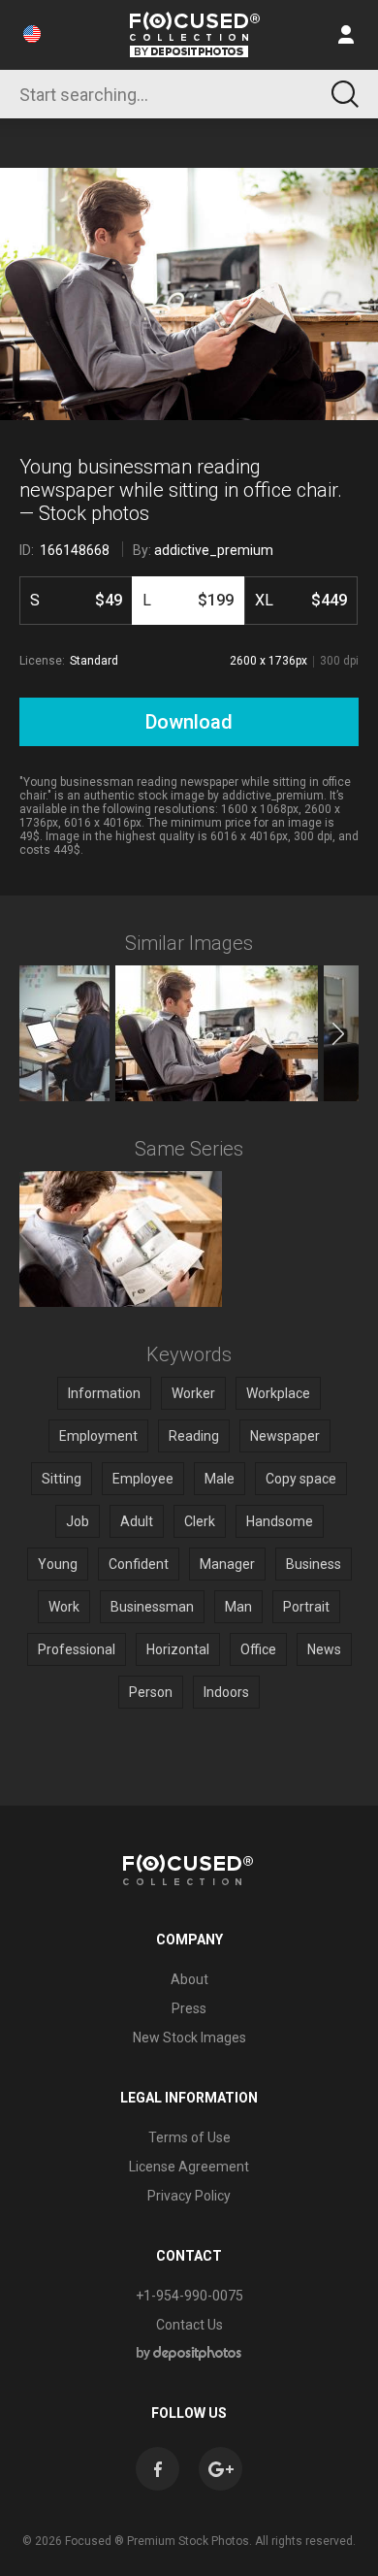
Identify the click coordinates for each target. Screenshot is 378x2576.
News (324, 1649)
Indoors (226, 1692)
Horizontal (178, 1649)
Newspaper (285, 1436)
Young (58, 1564)
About (189, 1979)
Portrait (306, 1607)
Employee (143, 1479)
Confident (139, 1564)
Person (151, 1692)
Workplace (278, 1393)
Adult (137, 1521)
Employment (98, 1436)
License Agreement (189, 2167)
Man (238, 1607)
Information (104, 1393)
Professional (77, 1649)
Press (189, 2008)
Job (78, 1521)
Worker (193, 1393)
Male (220, 1479)
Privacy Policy (189, 2196)
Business (314, 1564)
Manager (227, 1564)
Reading (194, 1436)
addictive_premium (214, 550)
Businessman (152, 1607)
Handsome (280, 1521)
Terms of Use (189, 2137)
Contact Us (189, 2325)
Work (64, 1607)
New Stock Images (189, 2038)
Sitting (62, 1479)
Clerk (200, 1521)
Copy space (301, 1479)
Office (258, 1649)
